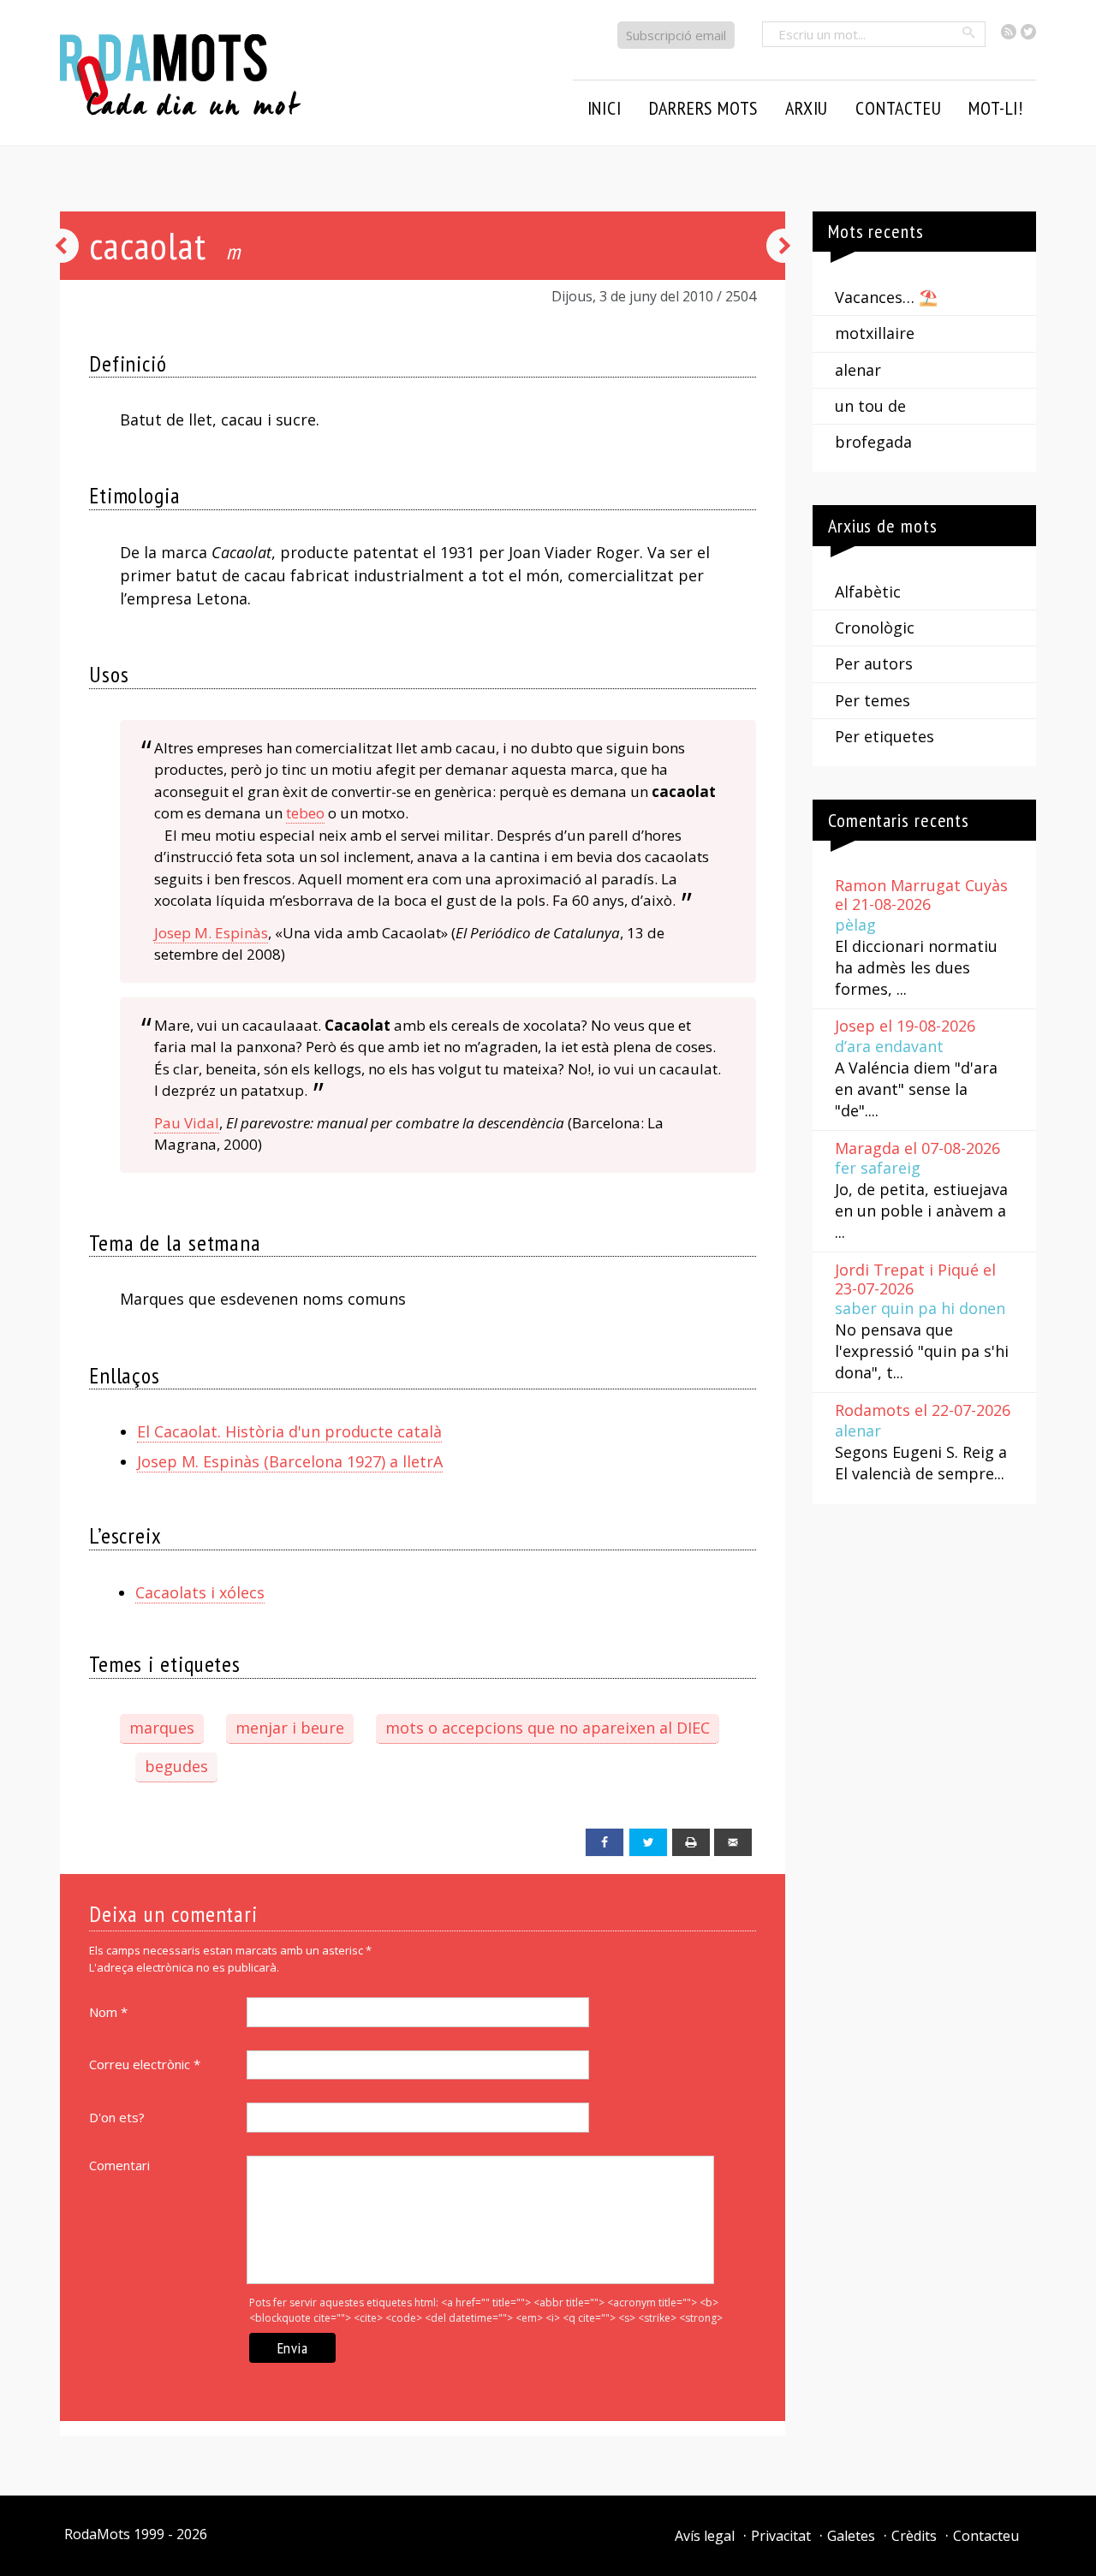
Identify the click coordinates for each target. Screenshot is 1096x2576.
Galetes (851, 2536)
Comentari (119, 2165)
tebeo (305, 813)
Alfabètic (868, 592)
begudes (176, 1766)
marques (162, 1728)
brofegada (873, 442)
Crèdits (914, 2536)
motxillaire (875, 333)
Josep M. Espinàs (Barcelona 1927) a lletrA (290, 1461)
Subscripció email (676, 35)
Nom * (108, 2012)
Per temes (873, 700)
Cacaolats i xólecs (200, 1592)
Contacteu (986, 2536)
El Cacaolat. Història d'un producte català (289, 1431)
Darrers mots (704, 108)
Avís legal (705, 2536)
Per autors (874, 663)
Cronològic (875, 628)
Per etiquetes (885, 736)
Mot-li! (996, 108)
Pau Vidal (187, 1123)
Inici (605, 108)
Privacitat (781, 2536)
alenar (858, 370)
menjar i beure (290, 1728)
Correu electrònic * (145, 2064)
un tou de (870, 406)
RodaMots (97, 2534)
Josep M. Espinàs (211, 933)
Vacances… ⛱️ (886, 297)
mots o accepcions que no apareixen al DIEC (548, 1728)
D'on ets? (117, 2117)
